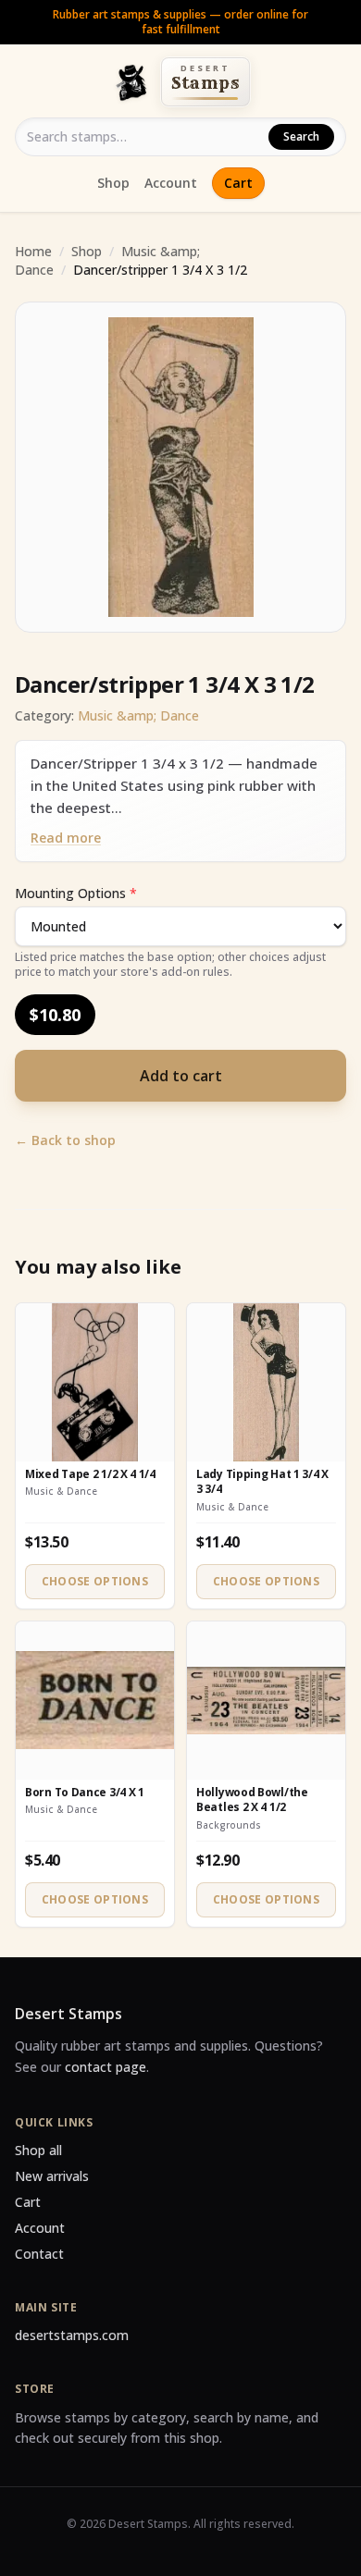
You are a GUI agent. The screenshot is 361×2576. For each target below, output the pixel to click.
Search (301, 136)
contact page (106, 2067)
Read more (66, 838)
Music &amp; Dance (138, 715)
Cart (238, 183)
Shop (113, 183)
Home (33, 251)
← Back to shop (65, 1140)
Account (171, 183)
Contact (39, 2254)
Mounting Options (76, 893)
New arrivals (52, 2176)
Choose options (95, 1581)
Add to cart (181, 1076)
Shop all (38, 2150)
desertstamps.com (72, 2335)
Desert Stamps (68, 2014)
